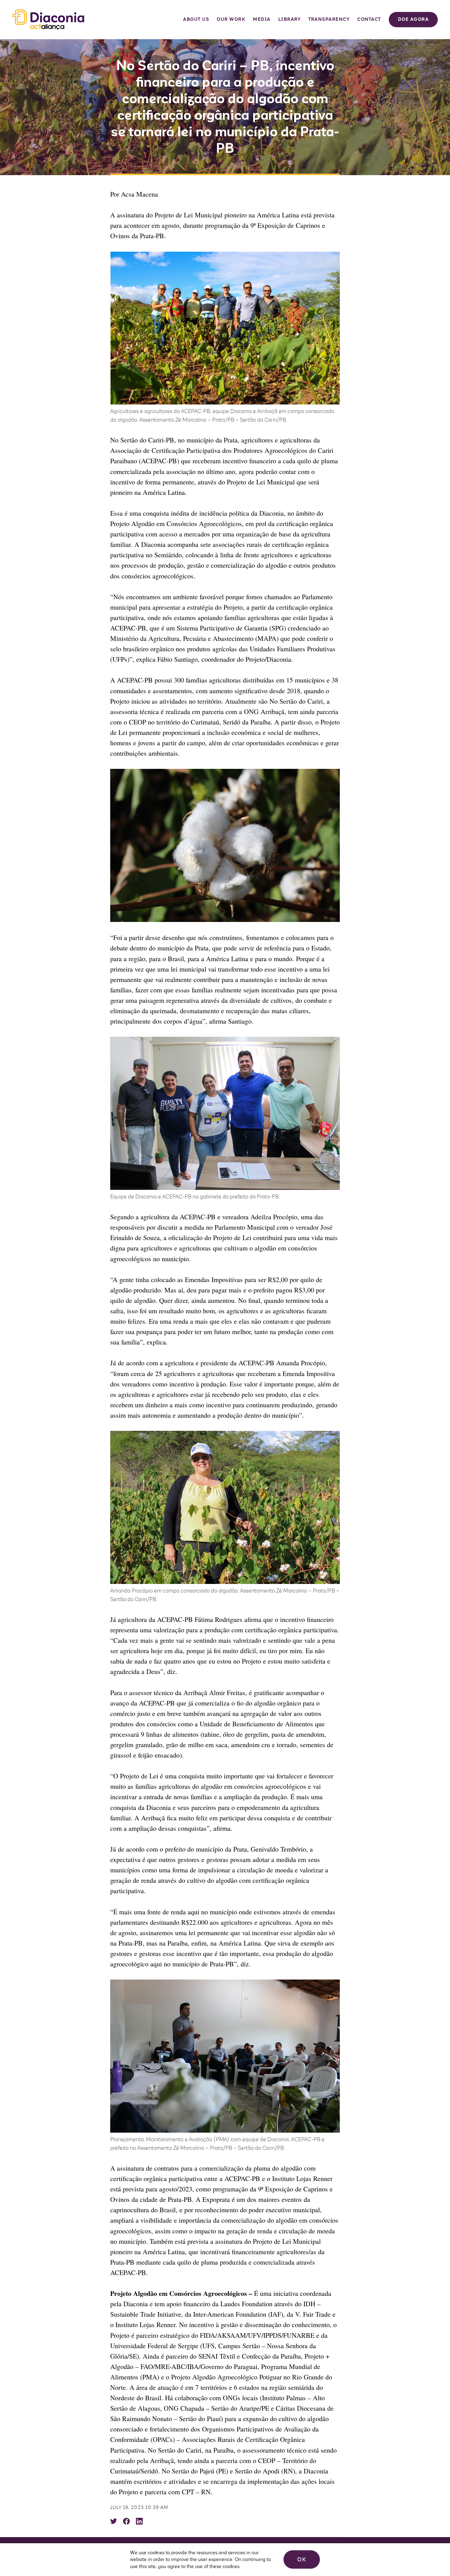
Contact (369, 19)
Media (262, 19)
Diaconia (48, 20)
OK (302, 2559)
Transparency (329, 19)
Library (290, 19)
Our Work (231, 19)
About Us (196, 19)
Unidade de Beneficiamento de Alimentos (256, 1724)
